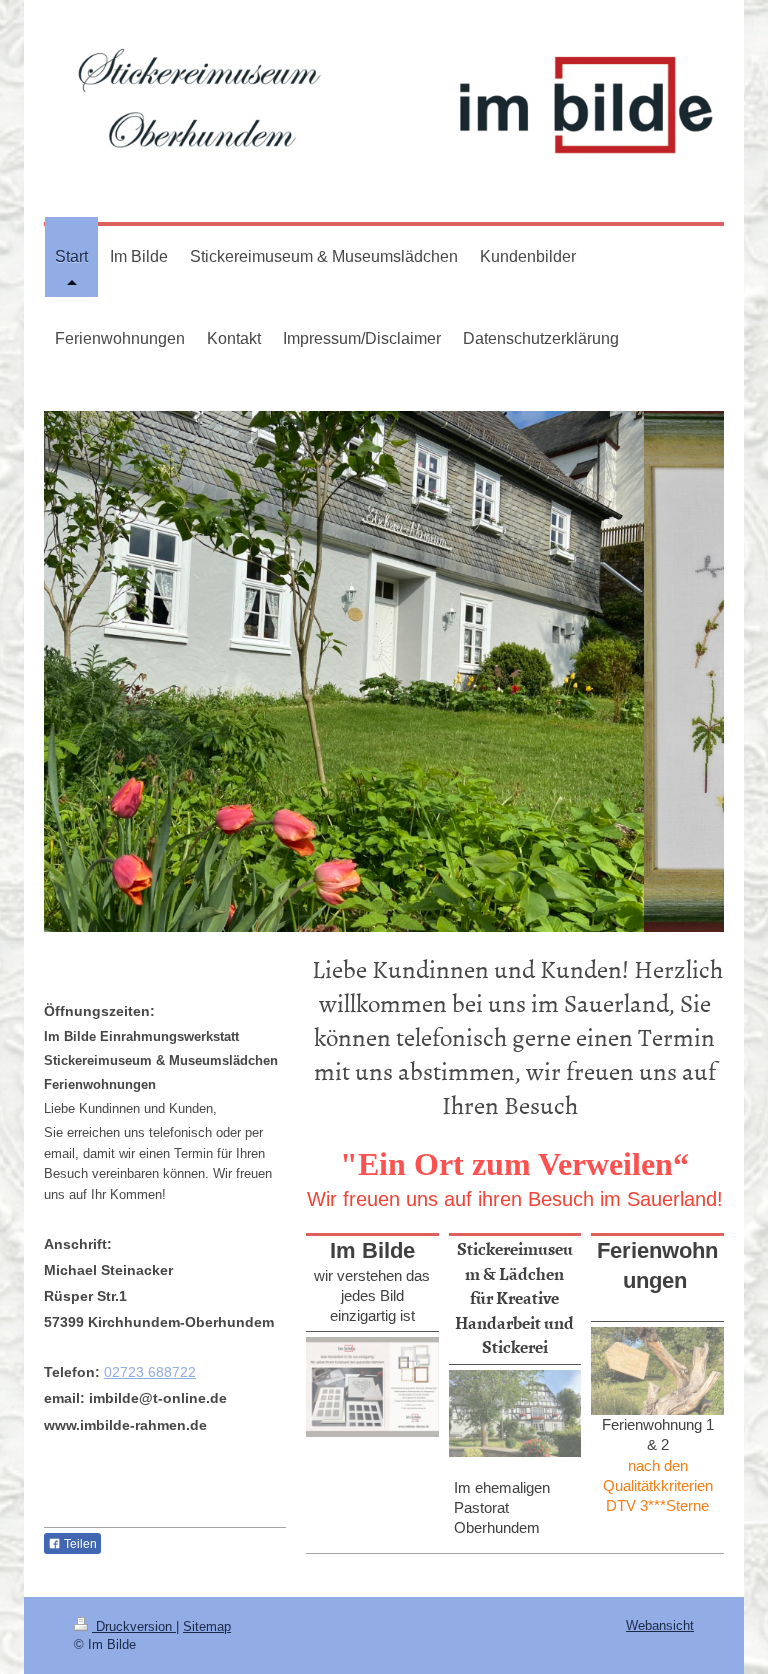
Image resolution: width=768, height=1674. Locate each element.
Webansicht (660, 1625)
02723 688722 (150, 1372)
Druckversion (134, 1626)
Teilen (79, 1544)
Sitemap (207, 1626)
